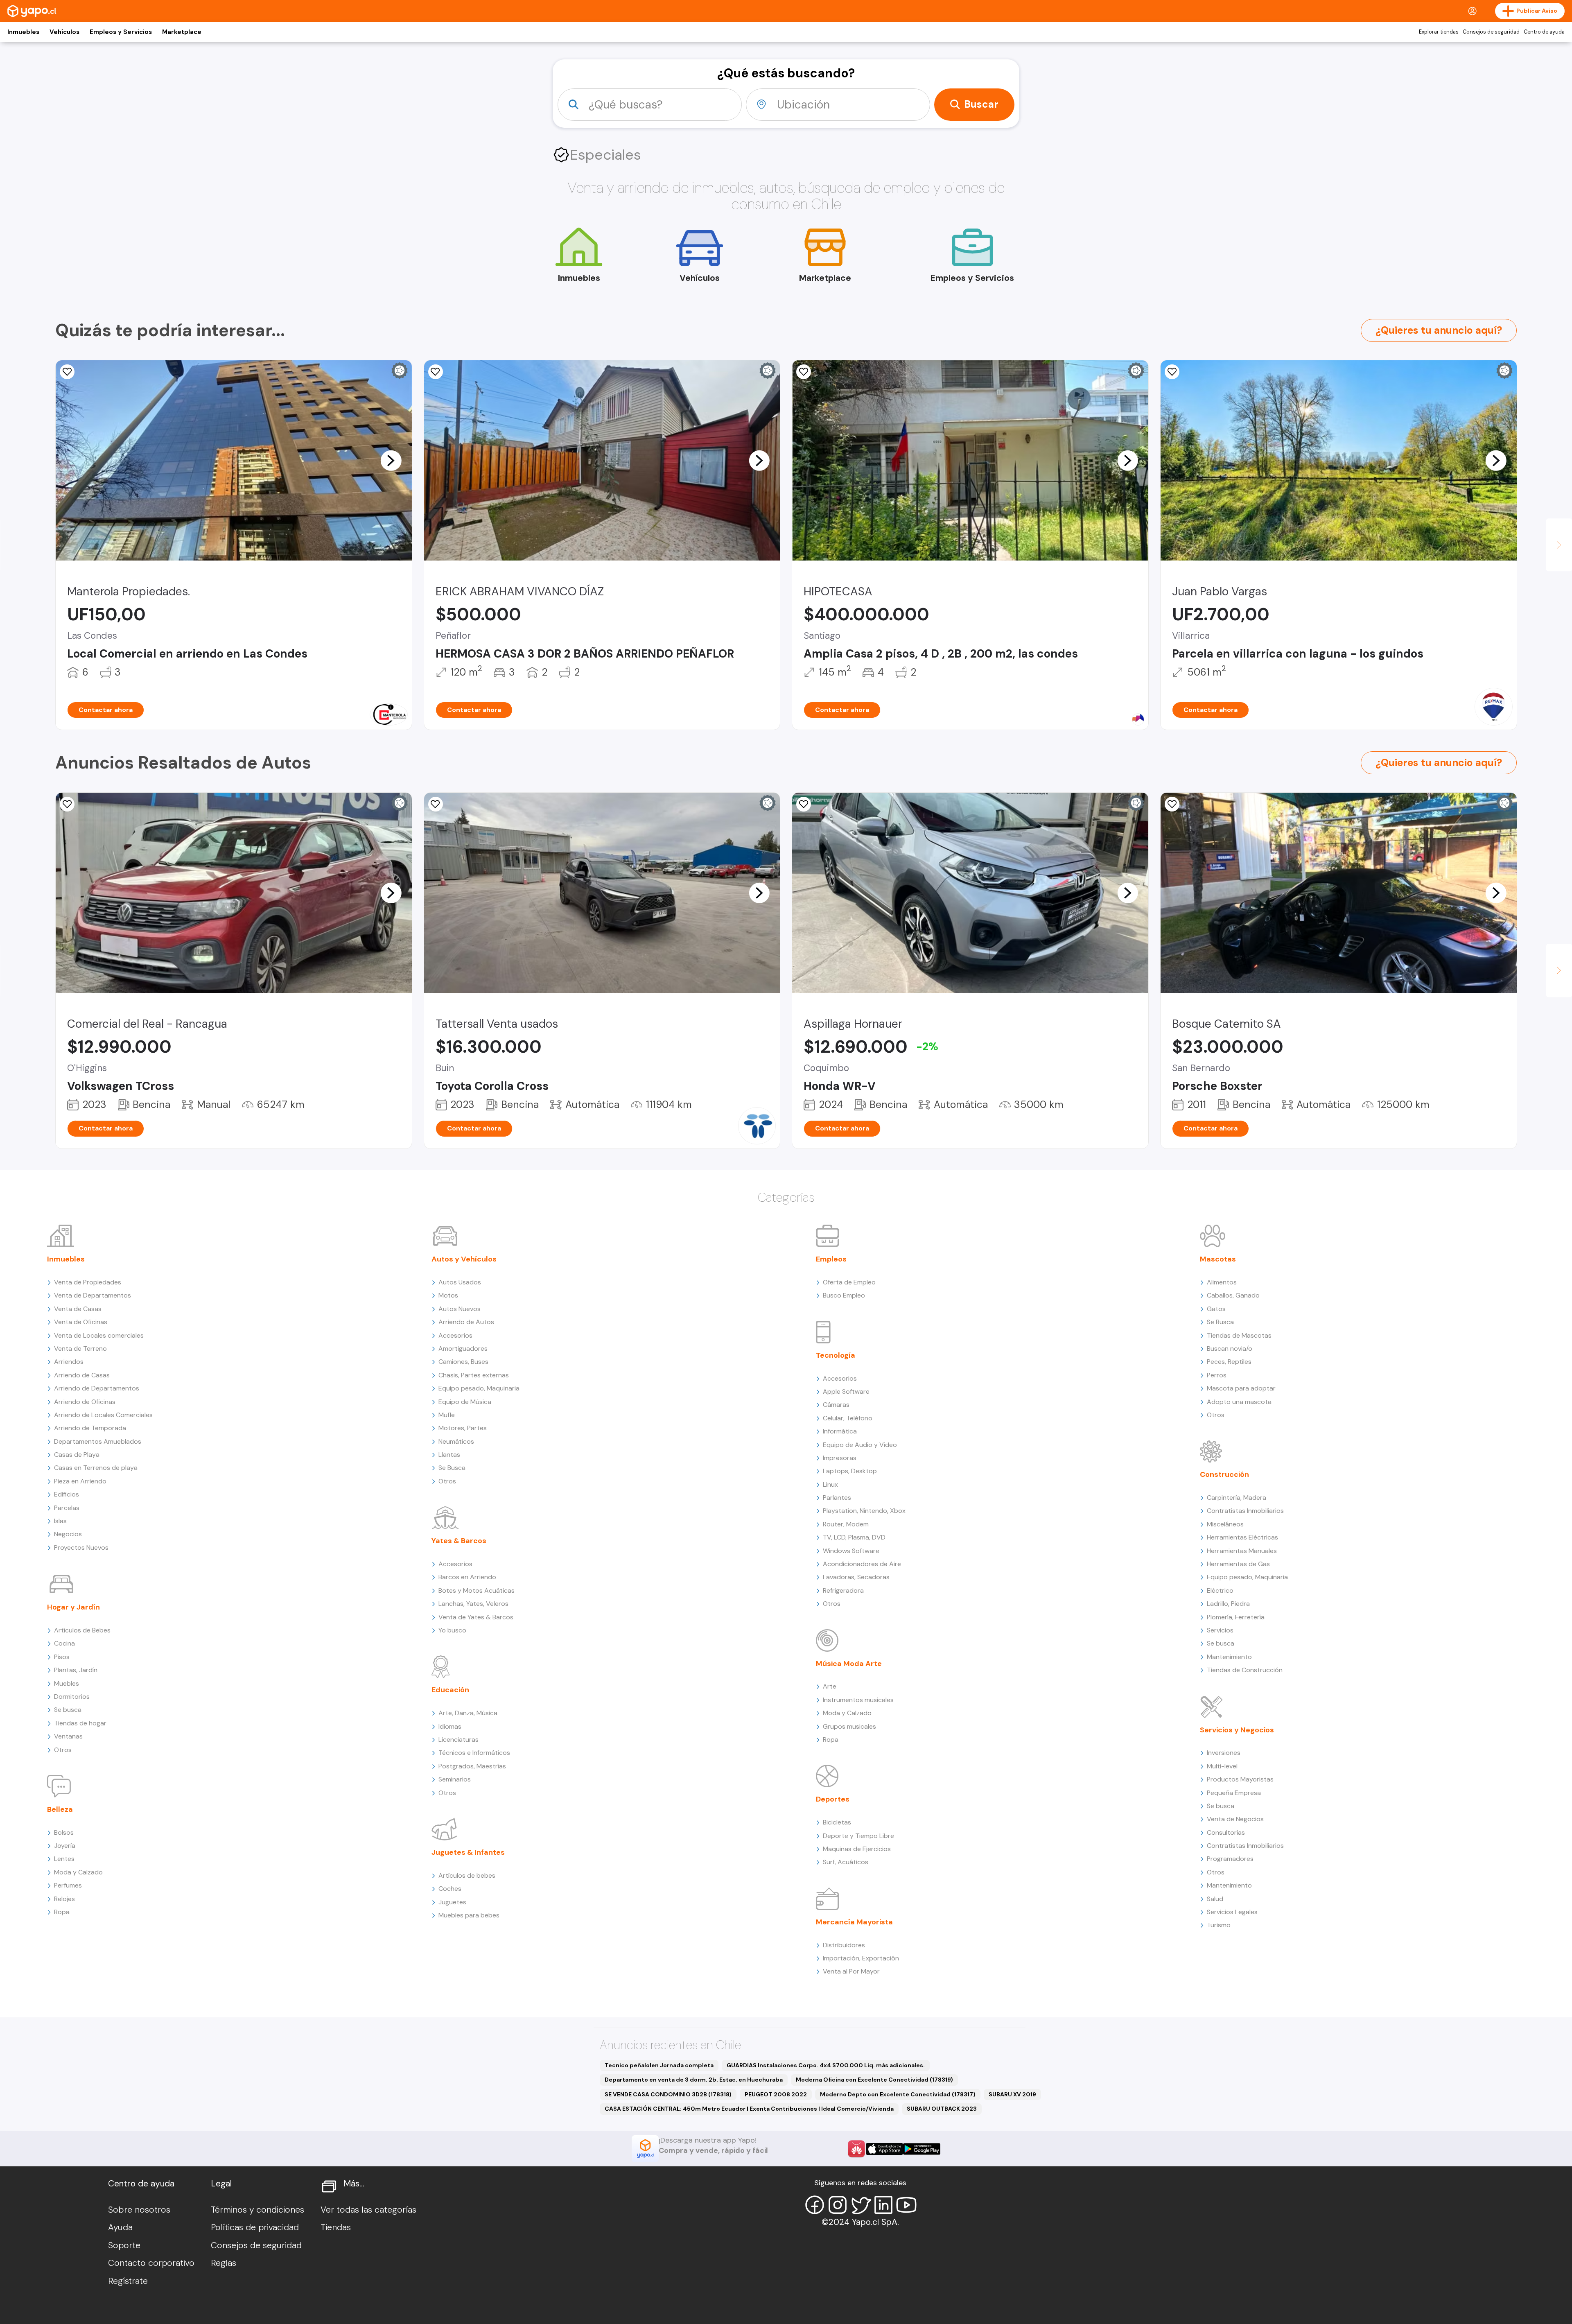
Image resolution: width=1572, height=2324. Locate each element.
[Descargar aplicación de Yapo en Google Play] (922, 2149)
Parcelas (67, 1508)
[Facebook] (815, 2205)
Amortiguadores (463, 1349)
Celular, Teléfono (848, 1418)
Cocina (64, 1643)
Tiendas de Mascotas (1239, 1335)
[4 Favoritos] (804, 372)
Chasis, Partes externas (474, 1375)
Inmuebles (23, 32)
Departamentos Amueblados (98, 1441)
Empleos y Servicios (121, 32)
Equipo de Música (465, 1402)
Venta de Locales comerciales (99, 1335)
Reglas (224, 2263)
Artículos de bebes (467, 1875)
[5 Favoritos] (436, 372)
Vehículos (64, 32)
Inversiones (1224, 1753)
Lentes (64, 1859)
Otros (63, 1750)
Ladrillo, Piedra (1228, 1604)
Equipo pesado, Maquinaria (479, 1388)
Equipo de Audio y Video (860, 1445)
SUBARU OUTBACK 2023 (942, 2109)
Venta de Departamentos (93, 1295)
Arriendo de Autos (466, 1322)
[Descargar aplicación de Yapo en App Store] (884, 2149)
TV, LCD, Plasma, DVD (854, 1537)
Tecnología (836, 1355)
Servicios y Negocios (1237, 1730)
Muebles (67, 1683)
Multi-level (1222, 1766)
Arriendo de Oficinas (85, 1402)
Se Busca (452, 1468)
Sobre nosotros (139, 2210)
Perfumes (68, 1885)
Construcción (1224, 1474)
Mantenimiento (1229, 1657)
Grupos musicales (849, 1726)
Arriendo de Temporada (90, 1428)
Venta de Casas (78, 1309)
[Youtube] (906, 2205)
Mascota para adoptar (1241, 1388)
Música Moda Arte (849, 1664)
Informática (840, 1431)
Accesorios (455, 1335)
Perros (1217, 1375)
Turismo (1219, 1925)
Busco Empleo (844, 1295)
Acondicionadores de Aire (862, 1564)
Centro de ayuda (1544, 32)
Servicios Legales (1232, 1912)
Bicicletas (837, 1822)
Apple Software (846, 1391)
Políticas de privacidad (255, 2227)
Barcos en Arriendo (467, 1577)
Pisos (62, 1657)
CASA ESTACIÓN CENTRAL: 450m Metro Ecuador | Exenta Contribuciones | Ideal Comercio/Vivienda (749, 2109)
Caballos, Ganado (1233, 1295)
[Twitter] (861, 2205)
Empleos (831, 1259)
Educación (450, 1690)
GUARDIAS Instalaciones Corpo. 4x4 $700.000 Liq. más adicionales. (826, 2065)
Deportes (833, 1799)
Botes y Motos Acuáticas (477, 1590)
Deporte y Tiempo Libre (858, 1836)
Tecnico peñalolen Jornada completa (659, 2065)
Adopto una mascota (1239, 1402)
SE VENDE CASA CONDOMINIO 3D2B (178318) (668, 2094)
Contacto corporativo (151, 2263)
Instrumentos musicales (858, 1700)
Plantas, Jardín (76, 1670)
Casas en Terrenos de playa (96, 1468)
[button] (391, 460)
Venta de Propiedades (88, 1282)
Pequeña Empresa (1234, 1793)
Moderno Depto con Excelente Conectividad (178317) (898, 2094)
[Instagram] (838, 2205)
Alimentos (1222, 1282)
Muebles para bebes (469, 1915)
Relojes (64, 1899)
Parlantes (837, 1498)
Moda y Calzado (78, 1872)
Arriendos (69, 1362)
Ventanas (68, 1736)
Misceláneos (1225, 1524)
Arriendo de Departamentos (97, 1388)
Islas (60, 1521)
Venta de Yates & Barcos (476, 1617)
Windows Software (851, 1551)
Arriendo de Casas (82, 1375)
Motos (448, 1295)
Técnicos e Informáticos (474, 1753)
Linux (830, 1484)
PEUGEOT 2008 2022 (776, 2094)
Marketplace (182, 32)
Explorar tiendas (1439, 32)
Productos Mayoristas (1240, 1779)
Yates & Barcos (459, 1541)
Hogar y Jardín (73, 1607)
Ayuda (120, 2227)
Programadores (1230, 1859)
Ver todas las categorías (368, 2210)
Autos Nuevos (460, 1309)
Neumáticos (456, 1441)
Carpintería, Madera (1237, 1498)
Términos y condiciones (257, 2210)
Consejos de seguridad (1491, 32)
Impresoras (840, 1458)
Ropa (62, 1912)
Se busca (68, 1710)
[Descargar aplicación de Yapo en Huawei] (856, 2149)
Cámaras (836, 1405)
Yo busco (452, 1630)
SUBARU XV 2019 (1012, 2094)
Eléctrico (1220, 1590)
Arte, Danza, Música (468, 1713)
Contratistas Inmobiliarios (1245, 1511)
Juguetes (452, 1902)
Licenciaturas (458, 1740)
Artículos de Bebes (82, 1630)
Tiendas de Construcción (1245, 1670)
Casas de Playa (77, 1455)
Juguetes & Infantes (468, 1852)
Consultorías (1226, 1832)
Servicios (1220, 1630)
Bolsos (64, 1832)
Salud (1215, 1899)
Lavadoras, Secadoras (856, 1577)
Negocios (68, 1534)
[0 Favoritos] (67, 372)
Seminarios (455, 1779)
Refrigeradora (843, 1590)
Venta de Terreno (80, 1349)
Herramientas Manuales (1242, 1551)
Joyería (65, 1846)
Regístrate (128, 2281)
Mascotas (1218, 1259)
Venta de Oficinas (81, 1322)
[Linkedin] (883, 2205)
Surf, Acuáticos (846, 1862)
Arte (830, 1686)
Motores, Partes (463, 1428)
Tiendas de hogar (80, 1723)
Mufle (447, 1415)
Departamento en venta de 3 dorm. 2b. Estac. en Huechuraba (694, 2080)
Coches (450, 1889)
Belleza (60, 1809)
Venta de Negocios (1235, 1819)
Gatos (1216, 1309)
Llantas (449, 1455)
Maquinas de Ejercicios (857, 1849)
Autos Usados (460, 1282)
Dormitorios (72, 1697)
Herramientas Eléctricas (1242, 1537)
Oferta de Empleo (849, 1282)
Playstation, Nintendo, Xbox (864, 1511)
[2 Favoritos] (436, 804)
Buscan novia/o (1230, 1349)
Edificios (67, 1494)
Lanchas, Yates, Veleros (473, 1604)
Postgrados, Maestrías (472, 1766)
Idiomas (450, 1726)
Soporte (124, 2245)
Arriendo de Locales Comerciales (103, 1415)
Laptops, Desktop (850, 1471)
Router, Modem (846, 1524)
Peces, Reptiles (1229, 1362)
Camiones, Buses (463, 1362)
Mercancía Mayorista (854, 1922)
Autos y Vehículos (464, 1259)
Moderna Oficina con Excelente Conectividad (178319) (874, 2080)
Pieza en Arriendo (80, 1481)
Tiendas (336, 2227)
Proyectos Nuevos (81, 1547)
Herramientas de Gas (1238, 1564)
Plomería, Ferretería (1236, 1617)
